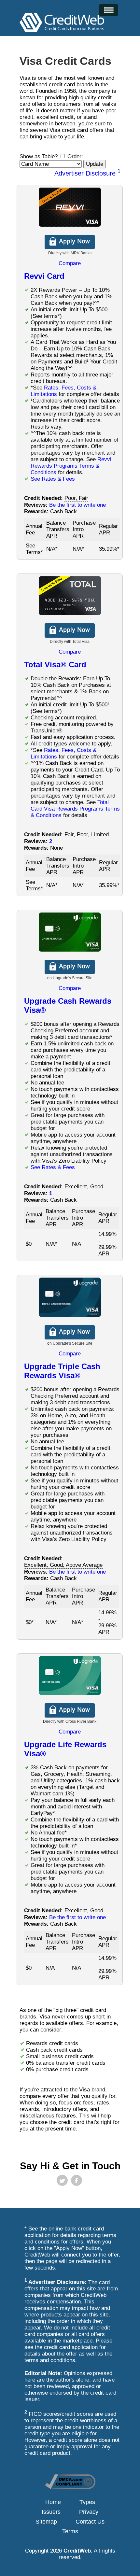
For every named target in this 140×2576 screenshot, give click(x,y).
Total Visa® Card (55, 665)
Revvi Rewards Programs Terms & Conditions (71, 466)
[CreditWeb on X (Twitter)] (62, 2180)
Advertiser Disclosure (87, 173)
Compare (70, 263)
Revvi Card (44, 276)
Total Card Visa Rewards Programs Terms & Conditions (75, 809)
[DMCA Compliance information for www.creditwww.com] (70, 2487)
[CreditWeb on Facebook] (77, 2180)
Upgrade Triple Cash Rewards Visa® (62, 1371)
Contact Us (90, 2522)
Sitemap (46, 2522)
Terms (70, 2531)
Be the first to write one (77, 505)
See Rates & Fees (53, 479)
